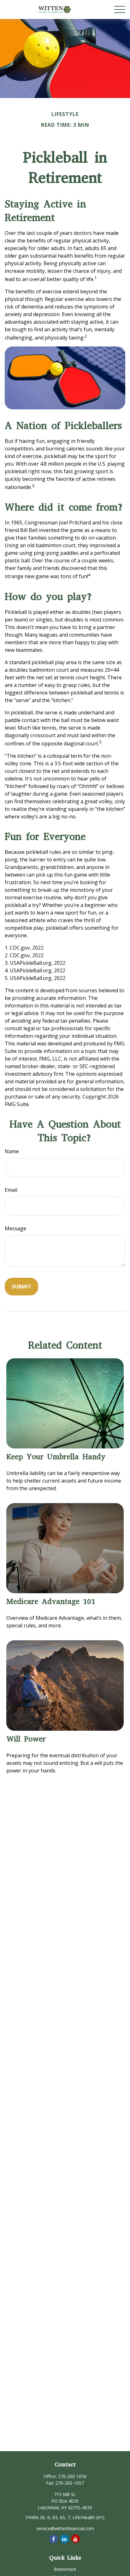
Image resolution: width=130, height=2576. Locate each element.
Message (15, 1228)
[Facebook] (53, 2539)
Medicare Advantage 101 (51, 1601)
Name (12, 1151)
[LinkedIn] (65, 2539)
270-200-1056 (72, 2476)
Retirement (65, 2569)
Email (11, 1190)
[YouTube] (76, 2539)
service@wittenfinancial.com (65, 2528)
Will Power (26, 1739)
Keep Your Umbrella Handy (56, 1457)
